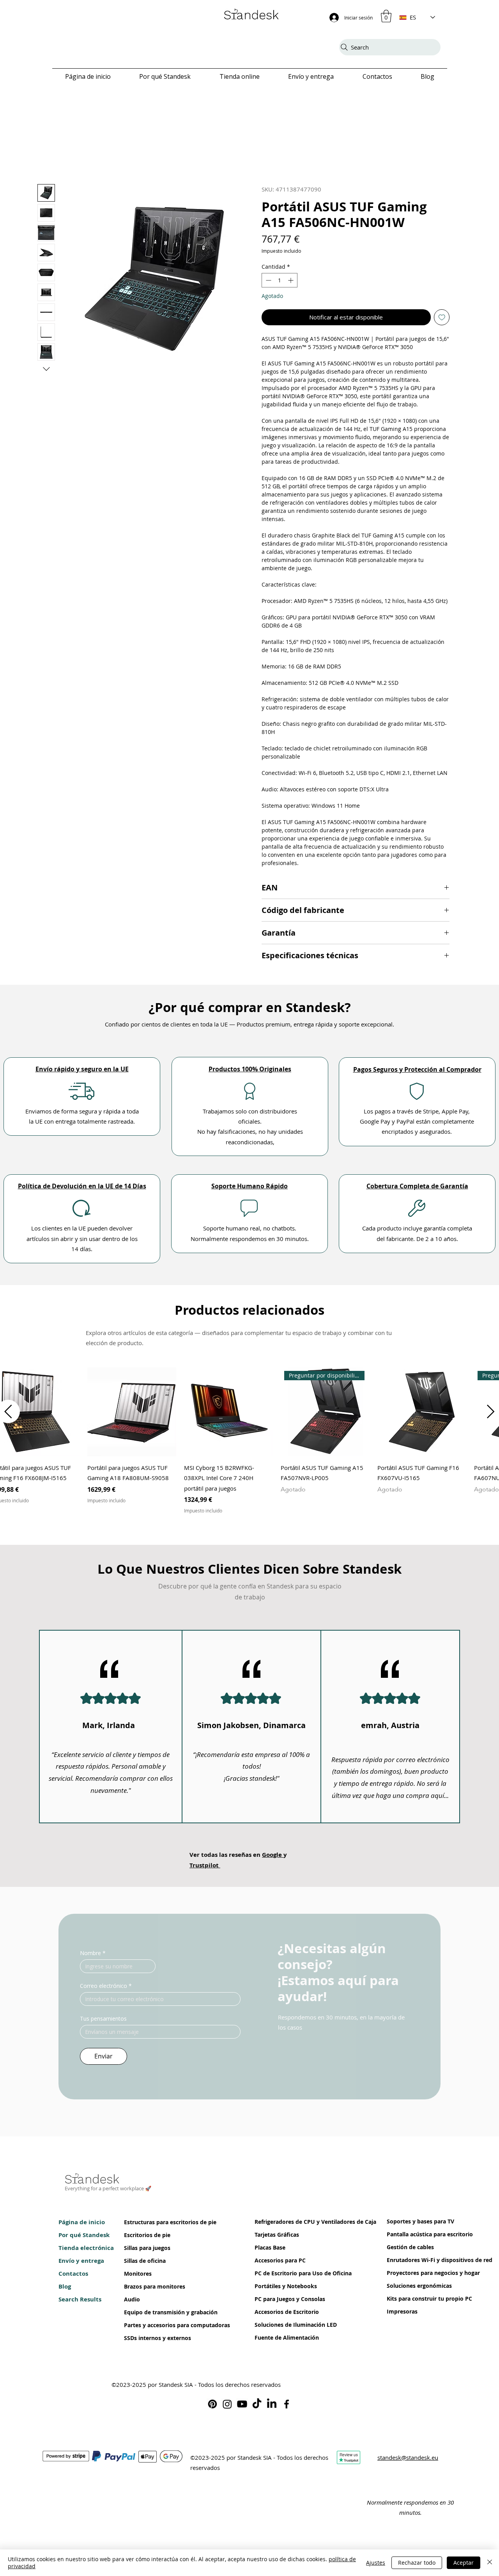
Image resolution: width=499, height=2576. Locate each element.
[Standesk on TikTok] (257, 2407)
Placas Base (270, 2251)
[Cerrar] (490, 2563)
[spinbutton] (280, 283)
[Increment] (291, 283)
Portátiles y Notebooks (278, 2289)
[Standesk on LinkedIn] (272, 2407)
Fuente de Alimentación (278, 2341)
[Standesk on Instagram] (227, 2407)
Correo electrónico (106, 1988)
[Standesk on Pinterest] (212, 2407)
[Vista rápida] (132, 1415)
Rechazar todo (417, 2563)
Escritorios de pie (147, 2238)
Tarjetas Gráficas (277, 2238)
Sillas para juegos (147, 2251)
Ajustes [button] (376, 2563)
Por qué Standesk (82, 2238)
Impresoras (402, 2314)
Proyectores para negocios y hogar (410, 2276)
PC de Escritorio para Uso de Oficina (278, 2276)
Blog (65, 2290)
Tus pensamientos (103, 2021)
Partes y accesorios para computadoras (148, 2328)
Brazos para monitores (148, 2290)
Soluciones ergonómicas (410, 2289)
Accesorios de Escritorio (278, 2315)
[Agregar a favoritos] (442, 320)
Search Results (80, 2302)
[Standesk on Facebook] (287, 2407)
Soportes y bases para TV (410, 2224)
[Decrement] (268, 283)
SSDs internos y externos (148, 2341)
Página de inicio (82, 2225)
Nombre (93, 1956)
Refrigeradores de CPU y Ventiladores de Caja (278, 2225)
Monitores (138, 2277)
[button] (386, 16)
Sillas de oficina (145, 2264)
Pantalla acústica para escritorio (410, 2237)
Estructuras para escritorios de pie (148, 2225)
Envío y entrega (81, 2264)
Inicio (45, 172)
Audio (132, 2302)
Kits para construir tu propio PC (410, 2302)
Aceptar (464, 2563)
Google (273, 1857)
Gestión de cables (410, 2250)
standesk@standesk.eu (408, 2460)
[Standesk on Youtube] (242, 2407)
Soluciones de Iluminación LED (278, 2328)
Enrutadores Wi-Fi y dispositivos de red (410, 2263)
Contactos (73, 2277)
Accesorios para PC (278, 2263)
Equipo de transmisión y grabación (148, 2315)
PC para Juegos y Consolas (278, 2302)
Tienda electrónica (82, 2251)
